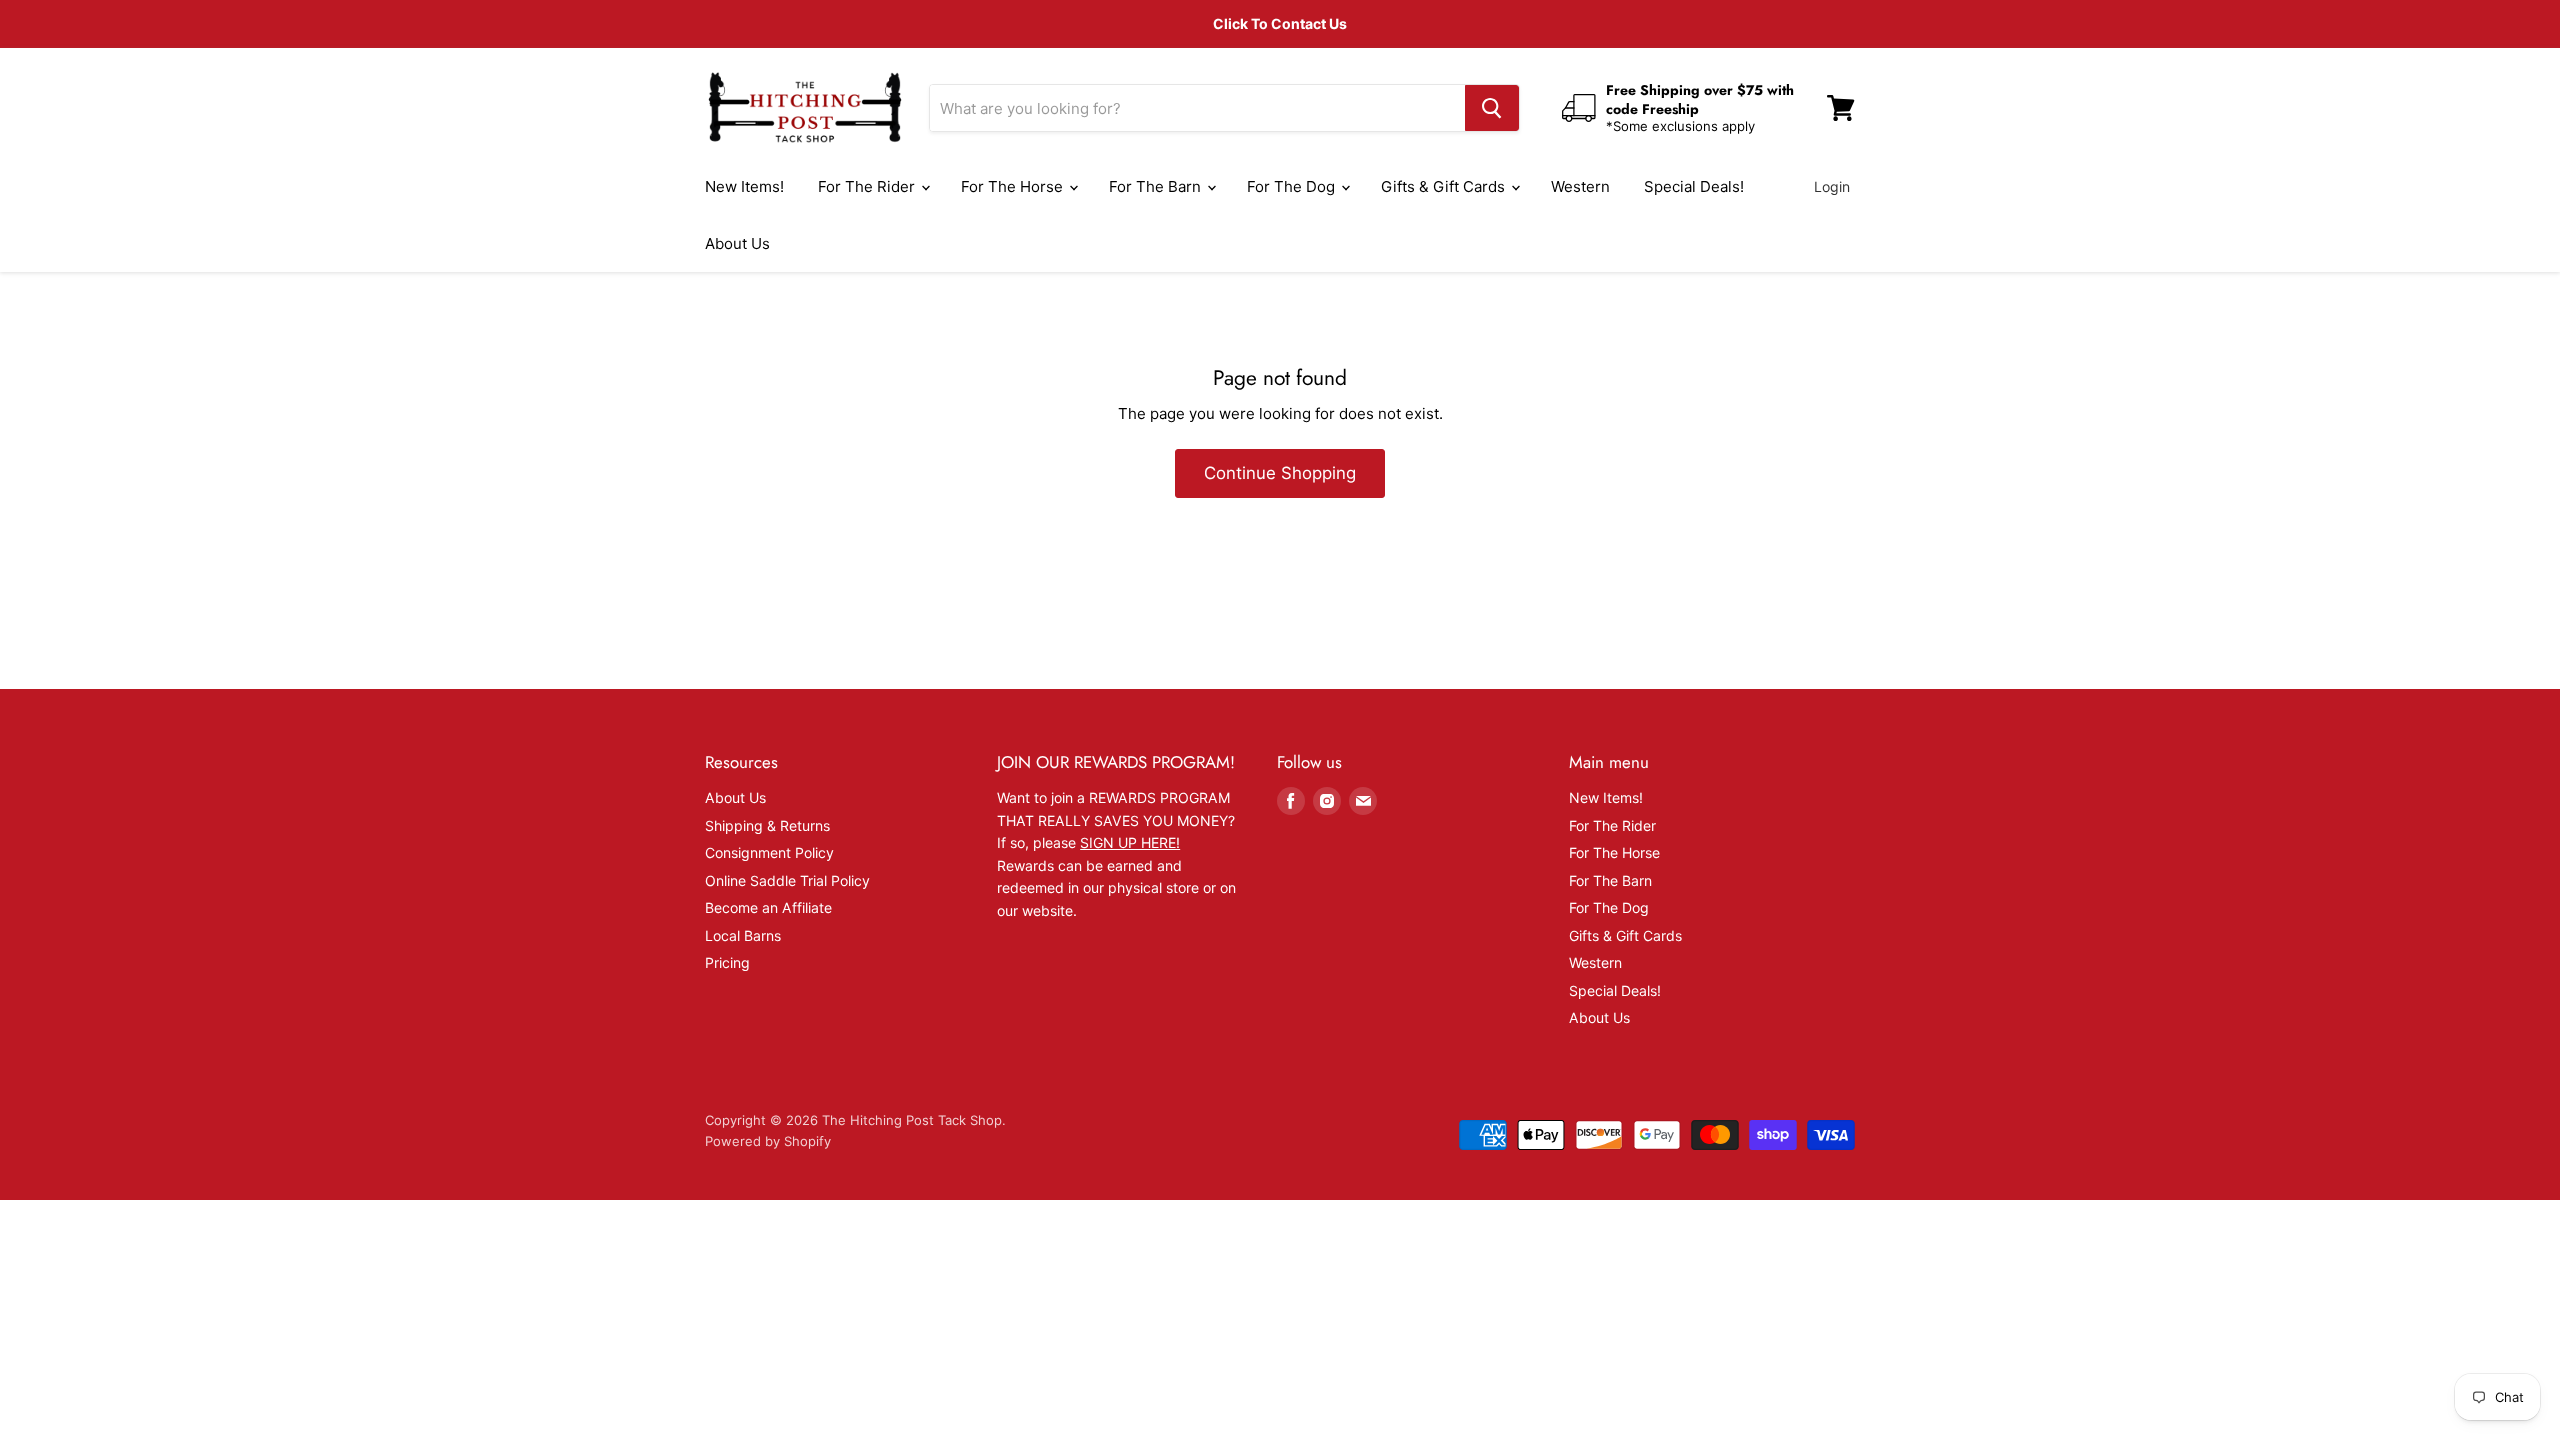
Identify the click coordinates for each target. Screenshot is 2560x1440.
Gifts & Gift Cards (1445, 186)
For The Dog (1293, 186)
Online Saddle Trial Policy (787, 880)
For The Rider (868, 186)
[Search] (1492, 108)
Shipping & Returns (767, 825)
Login (1832, 186)
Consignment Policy (769, 852)
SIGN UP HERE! (1130, 842)
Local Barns (743, 935)
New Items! (744, 186)
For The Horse (1014, 186)
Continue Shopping (1280, 473)
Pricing (727, 962)
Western (1580, 186)
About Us (737, 243)
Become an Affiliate (768, 907)
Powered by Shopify (768, 1141)
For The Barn (1157, 186)
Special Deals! (1694, 186)
